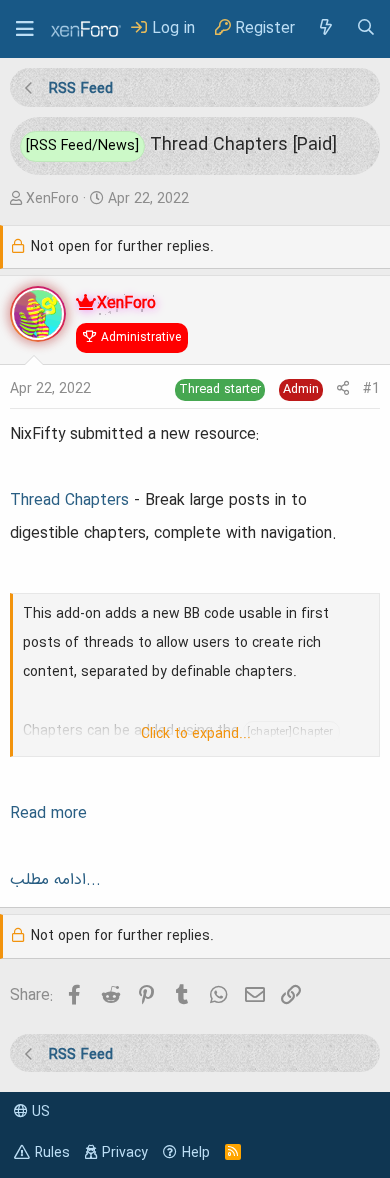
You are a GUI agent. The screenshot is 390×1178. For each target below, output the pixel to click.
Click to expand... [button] (196, 734)
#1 (371, 389)
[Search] (366, 28)
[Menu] (25, 29)
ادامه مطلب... (55, 880)
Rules (52, 1153)
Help (196, 1153)
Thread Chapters (69, 501)
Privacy (125, 1153)
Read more (48, 814)
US (39, 1112)
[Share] (343, 389)
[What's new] (325, 28)
